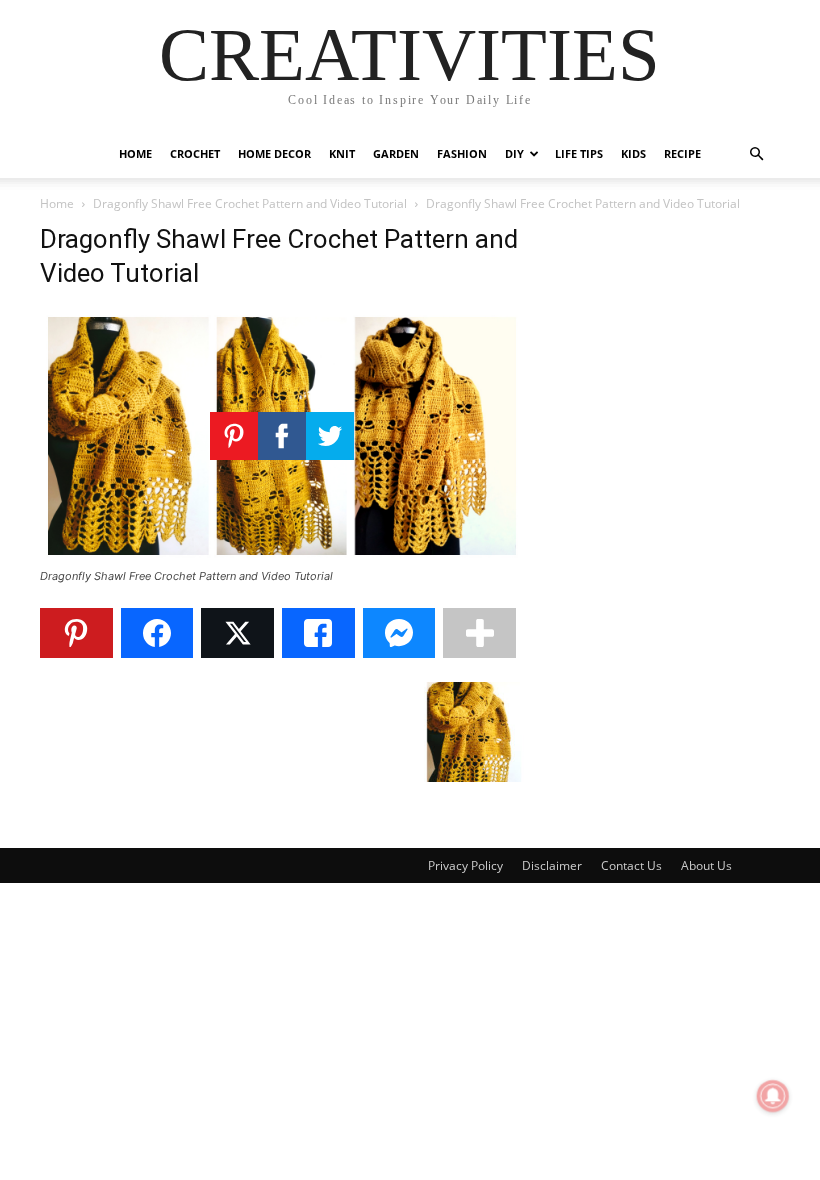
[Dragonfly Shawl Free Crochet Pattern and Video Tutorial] (282, 557)
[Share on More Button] (479, 633)
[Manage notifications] (773, 1096)
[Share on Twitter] (237, 633)
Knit (342, 153)
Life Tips (579, 153)
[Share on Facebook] (157, 633)
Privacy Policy (465, 865)
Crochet (195, 153)
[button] (756, 154)
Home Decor (274, 153)
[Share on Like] (318, 633)
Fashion (462, 153)
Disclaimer (552, 865)
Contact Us (631, 865)
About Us (706, 865)
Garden (396, 153)
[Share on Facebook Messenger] (399, 633)
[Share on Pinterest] (76, 633)
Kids (633, 153)
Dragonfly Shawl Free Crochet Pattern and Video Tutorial (250, 203)
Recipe (682, 153)
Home (135, 153)
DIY (514, 153)
